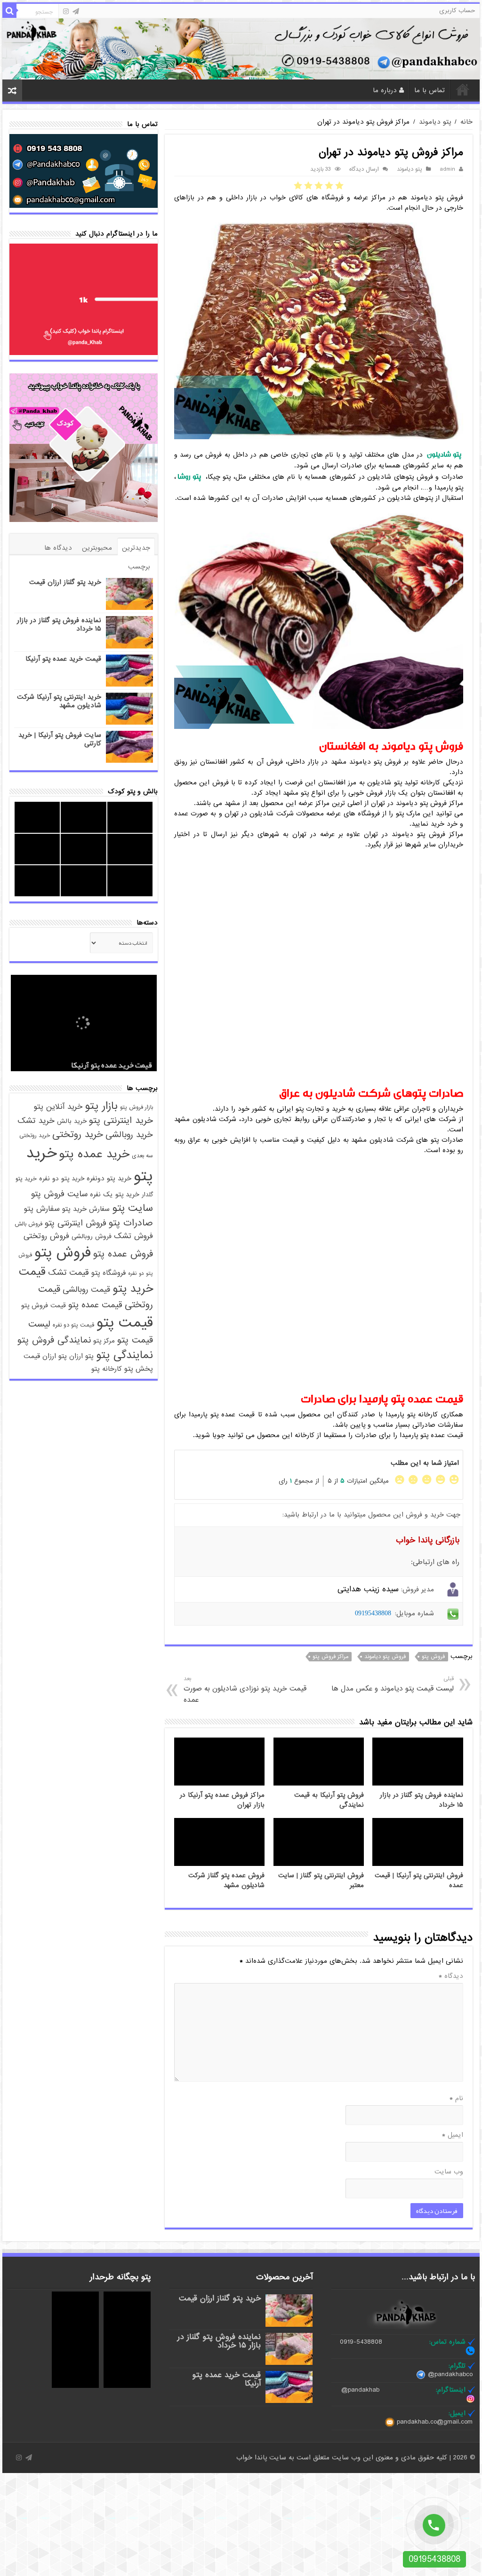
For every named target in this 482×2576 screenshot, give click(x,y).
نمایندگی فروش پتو (54, 1340)
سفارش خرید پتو (86, 1209)
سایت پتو (133, 1208)
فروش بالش (28, 1224)
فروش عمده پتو (123, 1254)
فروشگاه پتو (108, 1273)
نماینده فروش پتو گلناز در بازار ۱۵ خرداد (59, 624)
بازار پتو (101, 1106)
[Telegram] (76, 11)
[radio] (339, 185)
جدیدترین (136, 548)
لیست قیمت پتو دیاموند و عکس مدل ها (393, 1684)
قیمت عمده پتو (95, 1305)
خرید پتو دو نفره (62, 1179)
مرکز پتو (104, 1341)
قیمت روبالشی (86, 1289)
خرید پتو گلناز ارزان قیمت (65, 582)
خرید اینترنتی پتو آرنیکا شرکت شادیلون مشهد (59, 701)
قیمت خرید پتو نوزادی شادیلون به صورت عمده (245, 1690)
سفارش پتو (42, 1209)
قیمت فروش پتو (44, 1306)
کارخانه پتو (107, 1369)
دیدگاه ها (58, 548)
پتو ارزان (81, 1356)
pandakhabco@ (450, 2375)
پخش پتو (139, 1369)
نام (456, 2098)
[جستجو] (9, 11)
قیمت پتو (125, 1323)
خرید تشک (36, 1121)
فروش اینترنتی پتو (76, 1223)
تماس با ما (430, 90)
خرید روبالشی (129, 1135)
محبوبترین (97, 548)
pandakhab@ (360, 2390)
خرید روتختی (78, 1134)
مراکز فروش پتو (330, 1657)
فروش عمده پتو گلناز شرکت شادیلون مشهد (226, 1881)
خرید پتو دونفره (109, 1178)
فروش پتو (433, 1657)
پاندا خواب (253, 2457)
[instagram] (66, 11)
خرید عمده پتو (94, 1154)
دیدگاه (451, 1976)
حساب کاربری (457, 11)
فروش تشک (133, 1236)
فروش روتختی (46, 1236)
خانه (463, 89)
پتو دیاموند (435, 122)
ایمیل (453, 2135)
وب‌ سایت (449, 2172)
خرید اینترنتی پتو (121, 1121)
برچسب (139, 567)
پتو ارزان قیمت (45, 1356)
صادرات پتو (131, 1223)
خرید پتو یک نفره (115, 1194)
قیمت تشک (68, 1273)
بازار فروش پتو (137, 1107)
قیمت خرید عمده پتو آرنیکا (63, 659)
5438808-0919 (361, 2342)
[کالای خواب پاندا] (241, 48)
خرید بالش (72, 1121)
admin (447, 169)
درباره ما (385, 90)
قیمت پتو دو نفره (73, 1325)
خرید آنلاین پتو (58, 1107)
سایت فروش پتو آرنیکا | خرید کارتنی (60, 739)
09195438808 (373, 1613)
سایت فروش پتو (59, 1194)
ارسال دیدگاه (364, 169)
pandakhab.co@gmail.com (435, 2422)
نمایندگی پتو (125, 1355)
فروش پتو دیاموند (385, 1657)
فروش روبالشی (92, 1237)
